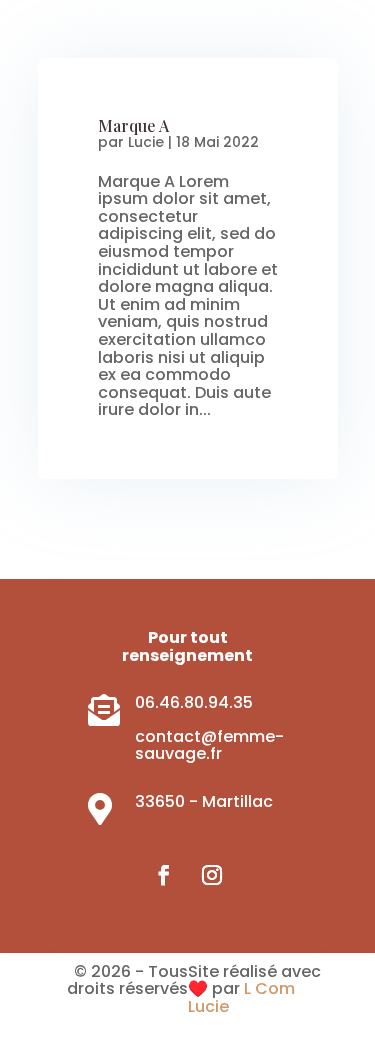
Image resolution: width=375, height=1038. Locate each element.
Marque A (133, 125)
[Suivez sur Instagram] (212, 875)
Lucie (146, 142)
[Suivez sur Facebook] (164, 875)
